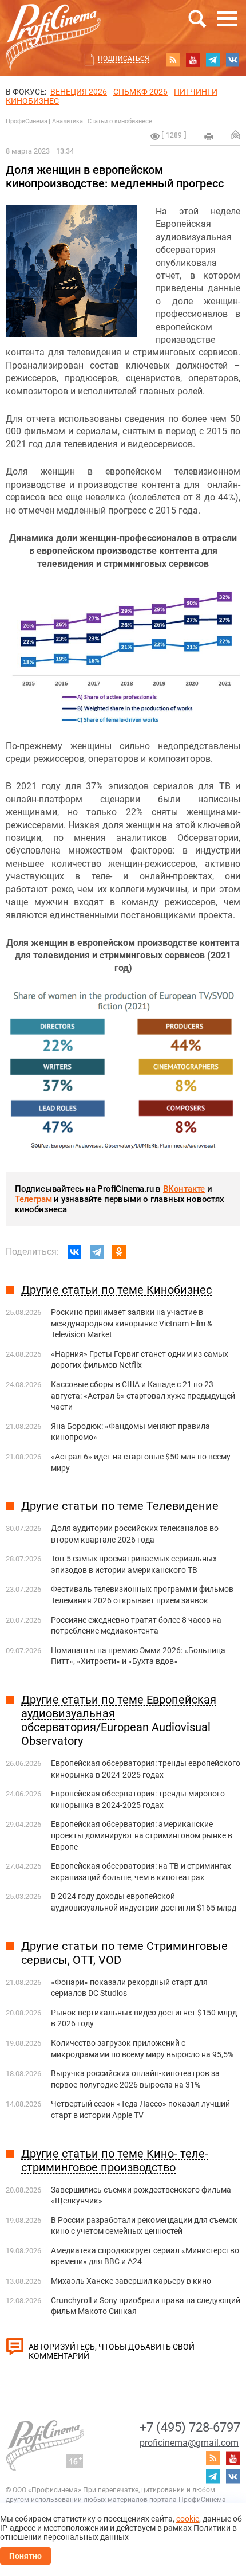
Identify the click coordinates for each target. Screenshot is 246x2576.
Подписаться (124, 58)
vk (233, 60)
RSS (173, 60)
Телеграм (33, 1199)
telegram (213, 60)
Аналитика (68, 121)
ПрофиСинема (27, 121)
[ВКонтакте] (74, 1252)
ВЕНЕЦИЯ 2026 (79, 92)
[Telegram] (97, 1252)
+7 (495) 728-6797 (190, 2427)
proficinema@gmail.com (189, 2443)
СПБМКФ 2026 (140, 92)
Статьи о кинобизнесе (120, 121)
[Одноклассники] (119, 1252)
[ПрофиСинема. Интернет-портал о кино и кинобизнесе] (53, 24)
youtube (193, 60)
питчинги (196, 92)
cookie (188, 2519)
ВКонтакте (184, 1189)
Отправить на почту (236, 135)
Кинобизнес (32, 101)
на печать (209, 136)
